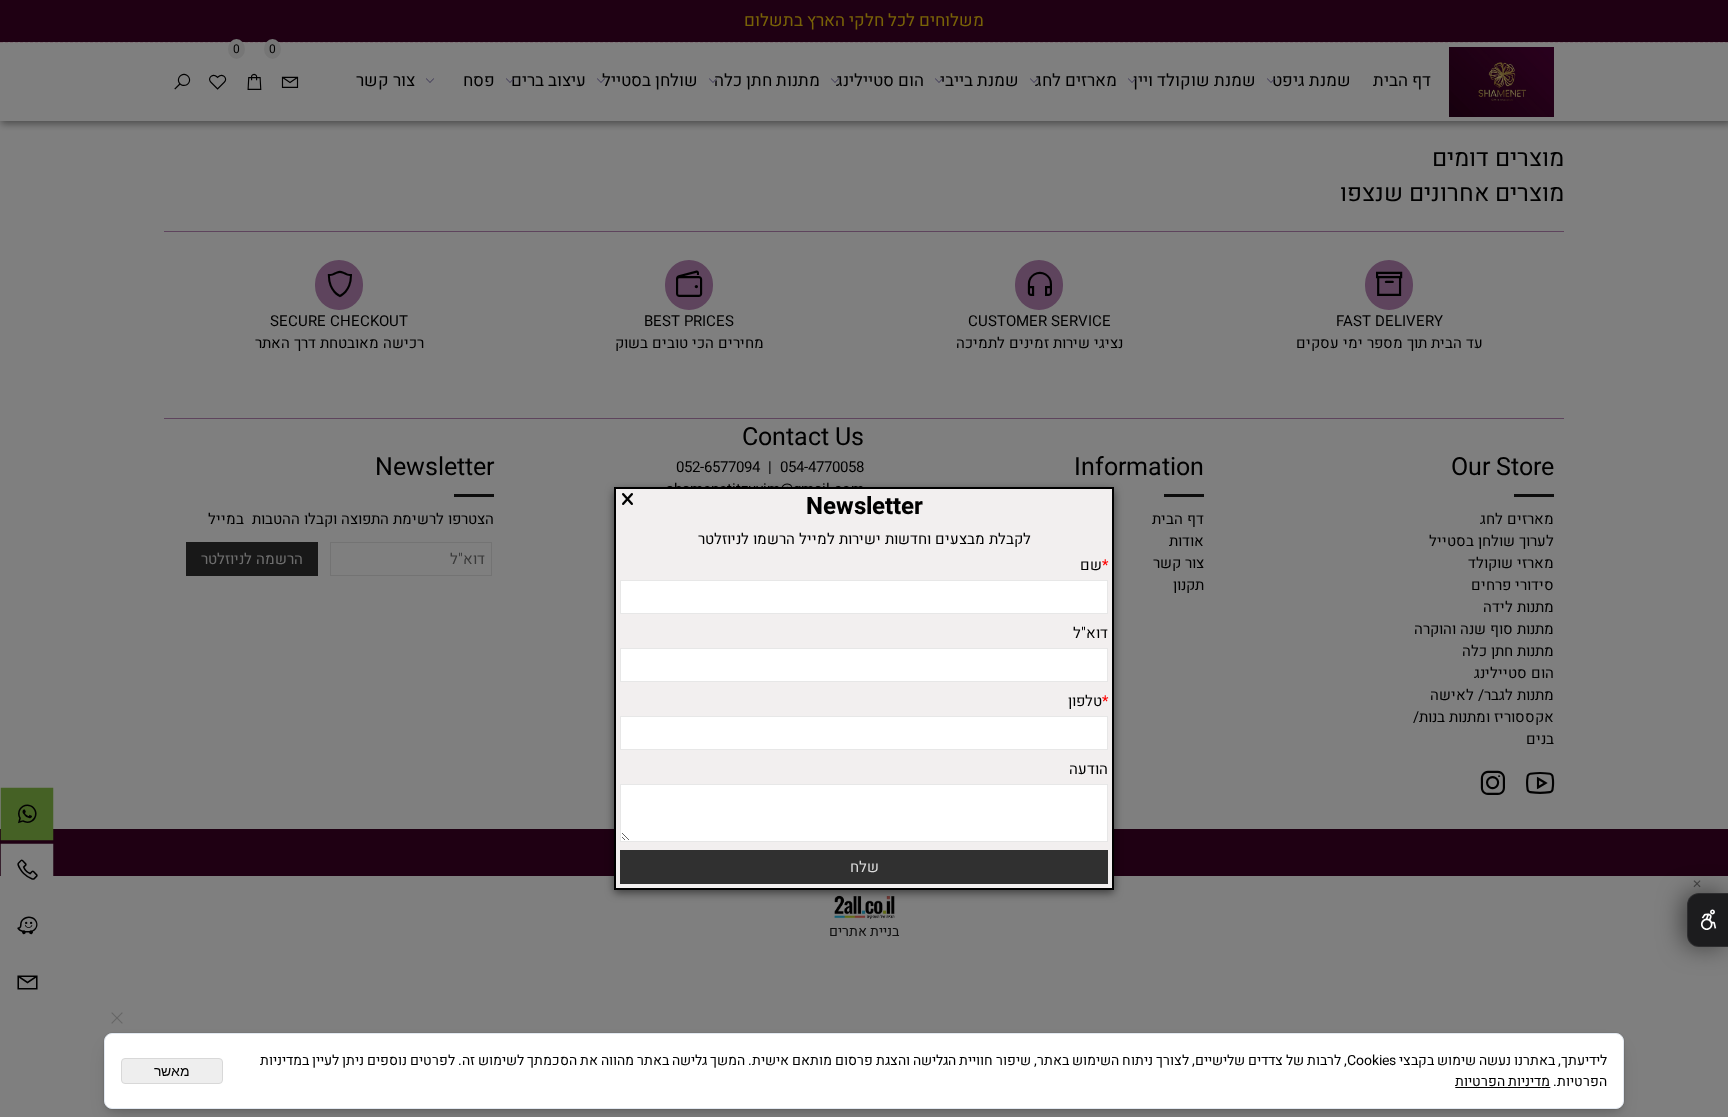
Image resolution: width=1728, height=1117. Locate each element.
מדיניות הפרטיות (1502, 1081)
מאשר (172, 1071)
